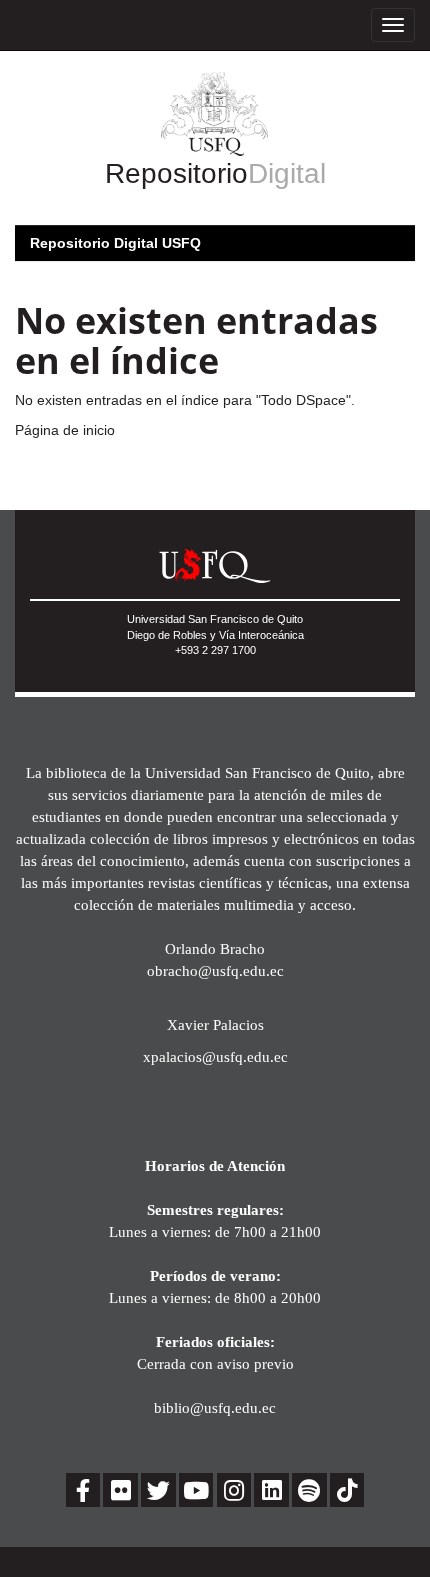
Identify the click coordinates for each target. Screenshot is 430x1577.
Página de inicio (65, 430)
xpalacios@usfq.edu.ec (215, 1056)
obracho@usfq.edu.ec (215, 970)
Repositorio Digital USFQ (115, 243)
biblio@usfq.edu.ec (215, 1407)
